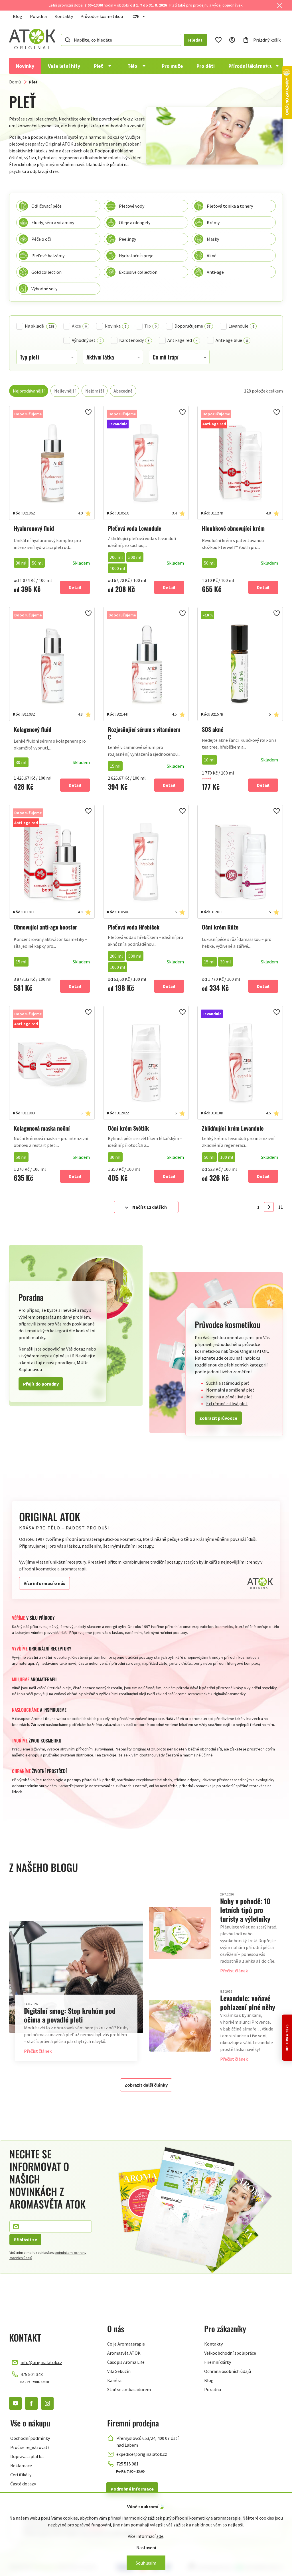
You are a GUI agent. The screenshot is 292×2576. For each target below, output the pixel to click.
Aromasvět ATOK (124, 2353)
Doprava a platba (27, 2456)
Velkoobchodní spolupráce (230, 2353)
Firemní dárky (218, 2362)
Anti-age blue (232, 340)
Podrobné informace (132, 2489)
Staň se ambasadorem (129, 2389)
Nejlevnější (65, 391)
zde (160, 2536)
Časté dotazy (23, 2484)
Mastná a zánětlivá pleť (229, 1397)
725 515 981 (127, 2464)
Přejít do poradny (41, 1384)
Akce (79, 326)
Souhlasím (146, 2563)
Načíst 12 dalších (150, 1207)
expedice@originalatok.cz (142, 2454)
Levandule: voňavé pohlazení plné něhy (248, 2002)
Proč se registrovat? (30, 2447)
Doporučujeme (192, 326)
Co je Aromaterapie (126, 2344)
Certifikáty (21, 2475)
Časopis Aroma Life (126, 2362)
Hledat (195, 40)
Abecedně (123, 391)
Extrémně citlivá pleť (227, 1404)
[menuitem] (25, 66)
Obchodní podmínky (30, 2438)
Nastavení (146, 2548)
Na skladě (39, 326)
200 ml (116, 557)
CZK (136, 17)
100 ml (227, 1157)
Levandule (241, 326)
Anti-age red (182, 340)
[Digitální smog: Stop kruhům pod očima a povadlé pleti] (76, 1977)
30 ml (21, 563)
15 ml (115, 766)
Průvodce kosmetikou (102, 16)
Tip (150, 326)
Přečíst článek (38, 2051)
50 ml (37, 563)
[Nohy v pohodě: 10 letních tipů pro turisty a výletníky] (180, 1933)
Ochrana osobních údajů (228, 2371)
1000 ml (117, 568)
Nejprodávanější (29, 391)
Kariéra (114, 2380)
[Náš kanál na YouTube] (15, 2403)
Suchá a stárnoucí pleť (228, 1383)
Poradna (38, 16)
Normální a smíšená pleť (230, 1390)
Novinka (115, 326)
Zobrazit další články (146, 2085)
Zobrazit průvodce (218, 1418)
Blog (18, 16)
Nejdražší (95, 391)
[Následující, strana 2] (269, 1207)
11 (281, 1207)
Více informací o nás (44, 1583)
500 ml (135, 557)
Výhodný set (87, 340)
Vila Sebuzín (119, 2371)
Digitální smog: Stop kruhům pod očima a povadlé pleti (70, 2015)
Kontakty (64, 16)
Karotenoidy (134, 340)
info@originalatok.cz (41, 2362)
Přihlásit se (25, 2240)
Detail (75, 587)
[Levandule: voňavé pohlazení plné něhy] (180, 2026)
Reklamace (21, 2465)
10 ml (209, 760)
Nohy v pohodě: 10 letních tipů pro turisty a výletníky (245, 1910)
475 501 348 (32, 2374)
